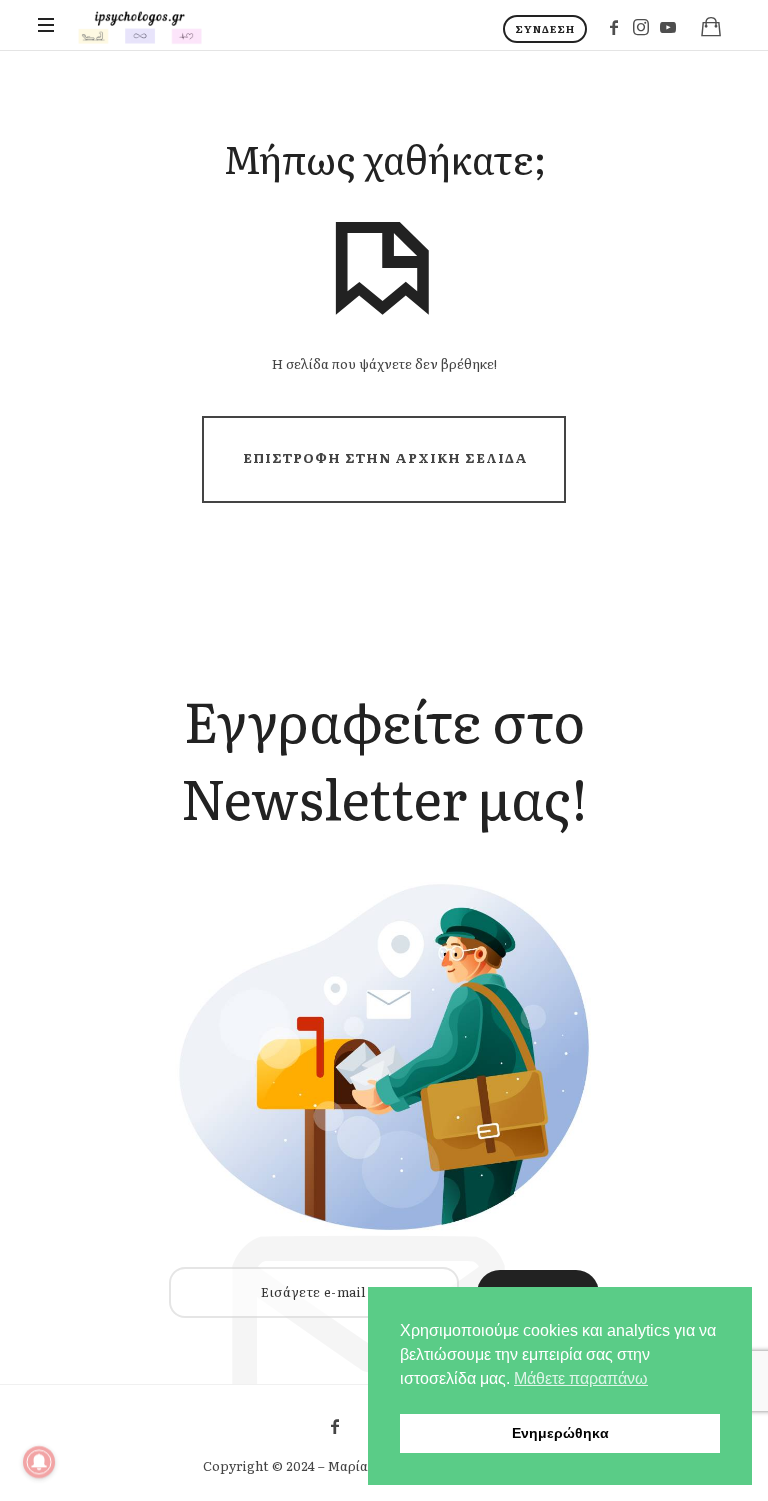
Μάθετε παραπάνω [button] (581, 1378)
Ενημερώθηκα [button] (560, 1433)
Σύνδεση (545, 28)
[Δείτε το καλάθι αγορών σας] (711, 26)
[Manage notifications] (39, 1462)
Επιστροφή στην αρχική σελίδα (385, 457)
